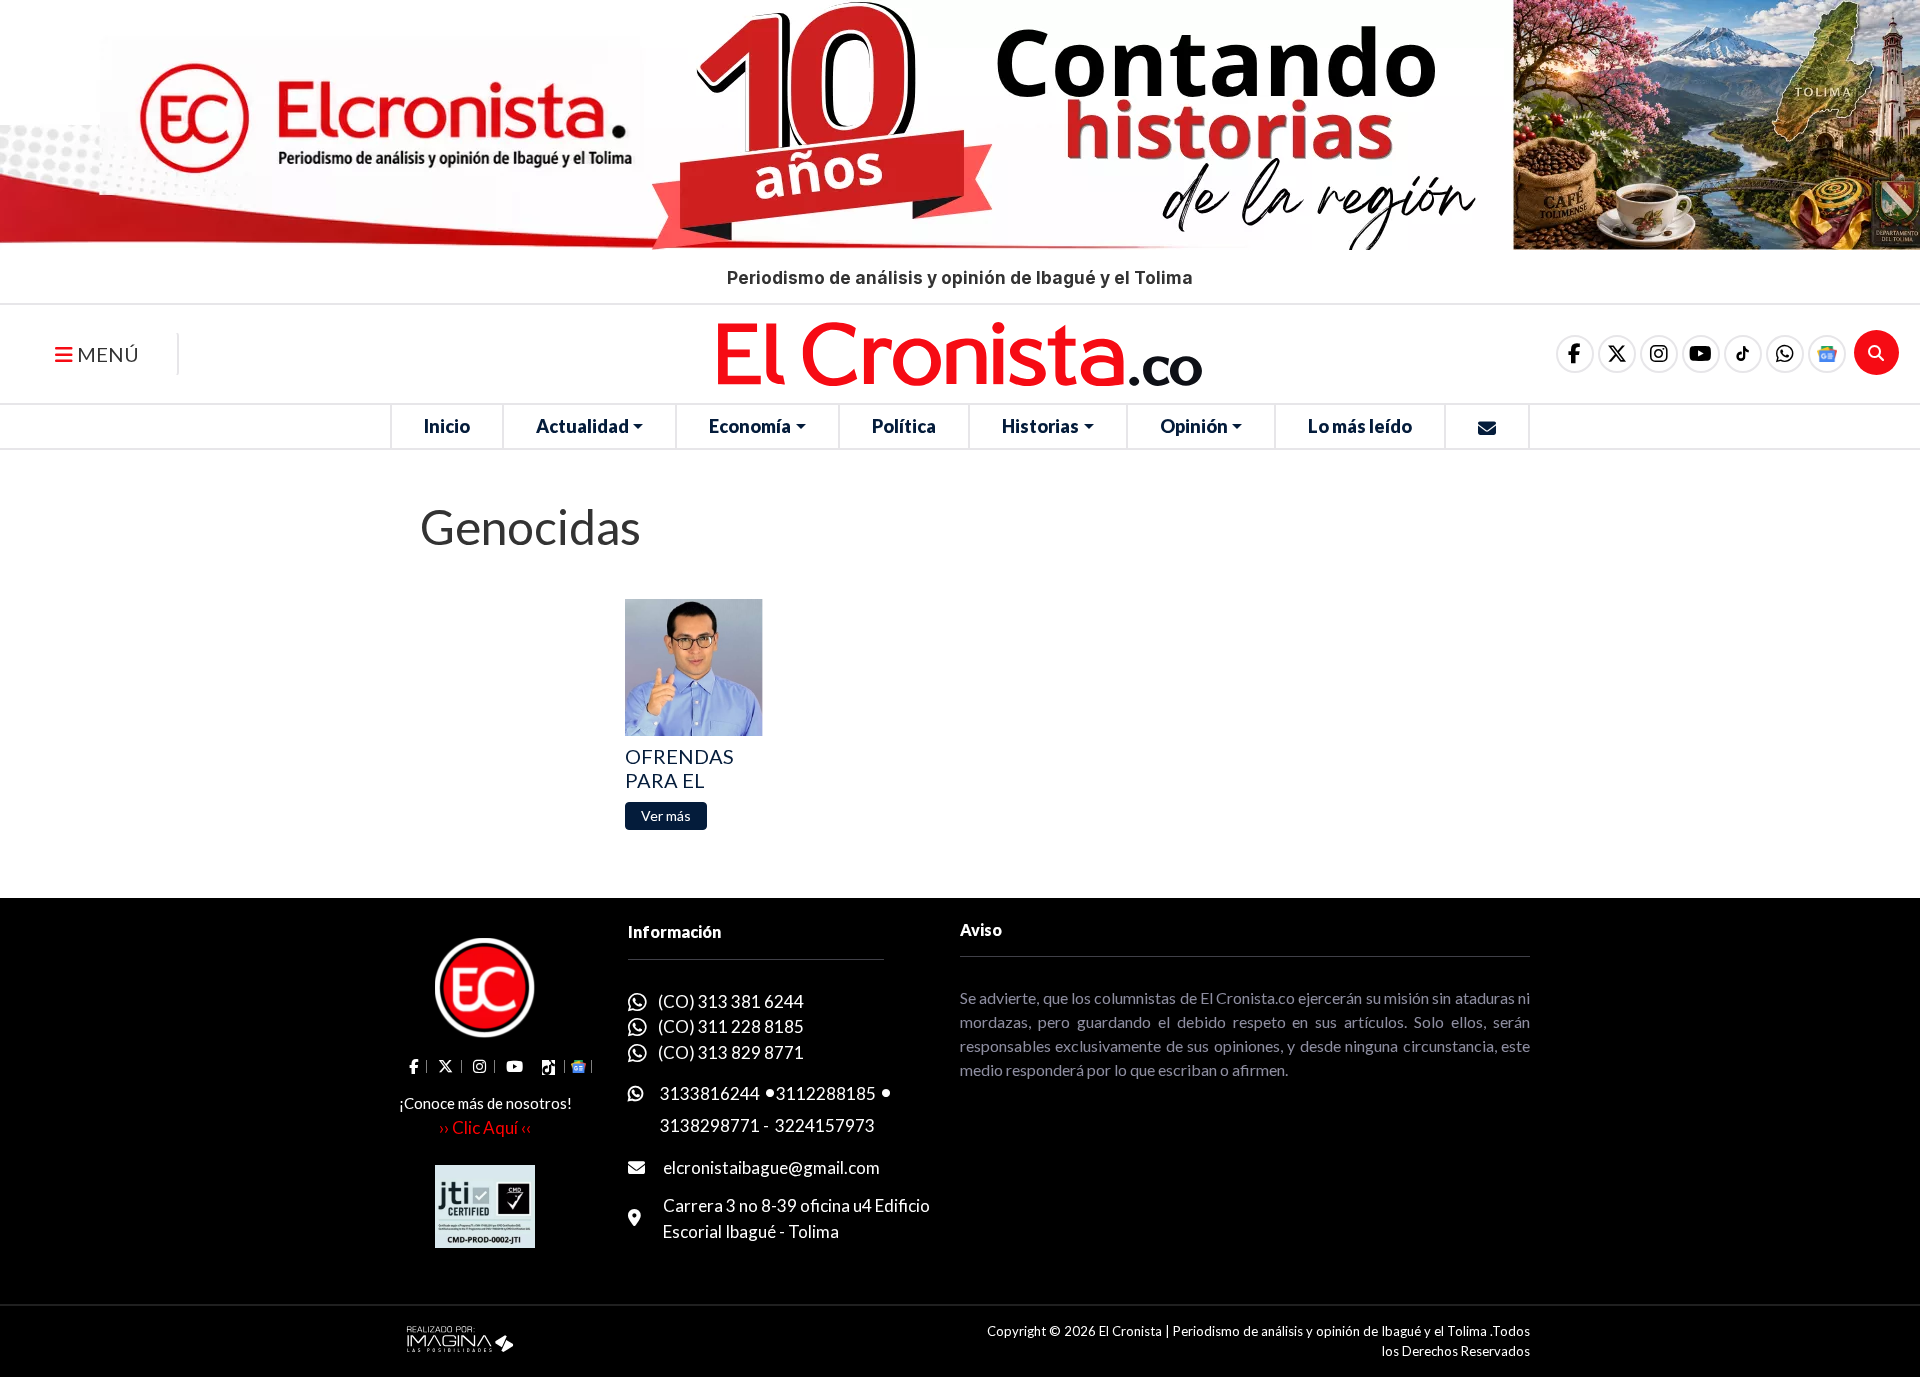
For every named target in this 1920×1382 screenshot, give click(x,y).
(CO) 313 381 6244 (731, 1001)
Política (904, 426)
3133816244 (710, 1093)
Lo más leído (1360, 426)
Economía (750, 426)
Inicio (447, 426)
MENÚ (106, 354)
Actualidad (582, 426)
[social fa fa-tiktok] (1743, 354)
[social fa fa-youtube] (1701, 354)
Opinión (1194, 426)
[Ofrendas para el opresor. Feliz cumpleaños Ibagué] (693, 667)
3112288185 (826, 1093)
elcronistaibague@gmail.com (771, 1167)
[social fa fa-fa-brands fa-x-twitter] (1617, 354)
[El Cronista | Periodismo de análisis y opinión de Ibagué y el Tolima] (960, 352)
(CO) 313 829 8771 (731, 1052)
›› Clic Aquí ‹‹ (485, 1127)
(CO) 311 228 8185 (731, 1026)
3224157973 (825, 1125)
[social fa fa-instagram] (1659, 354)
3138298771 (710, 1125)
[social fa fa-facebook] (1575, 354)
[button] (1785, 354)
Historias (1040, 426)
